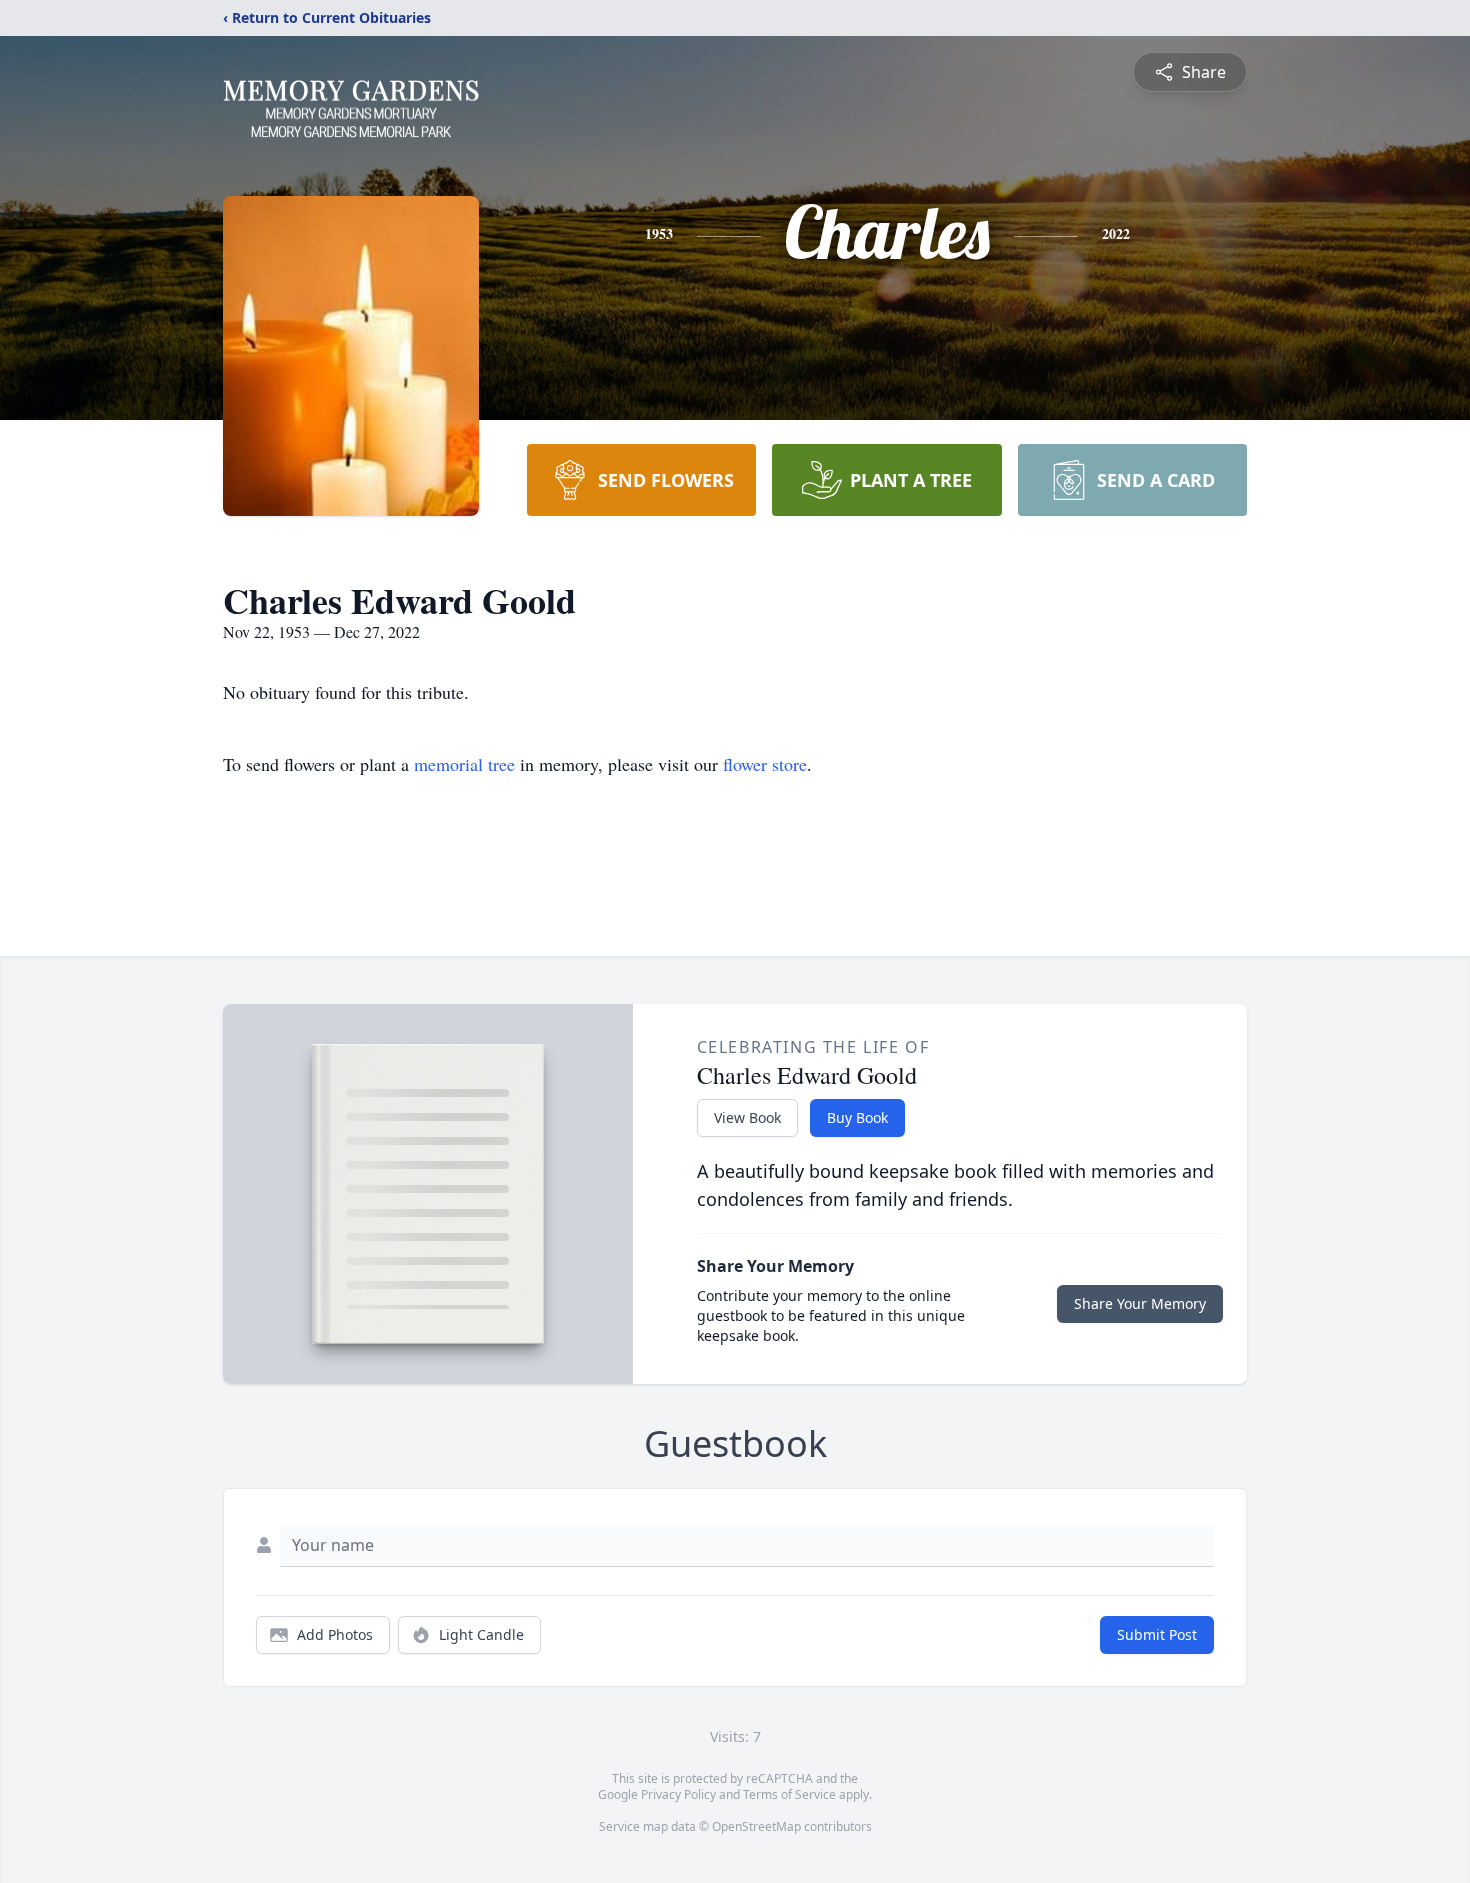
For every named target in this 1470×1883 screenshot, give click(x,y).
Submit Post (1157, 1634)
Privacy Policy (678, 1794)
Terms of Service (789, 1794)
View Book (747, 1117)
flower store (765, 764)
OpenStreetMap (756, 1826)
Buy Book (857, 1117)
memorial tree (464, 764)
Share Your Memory (1140, 1303)
